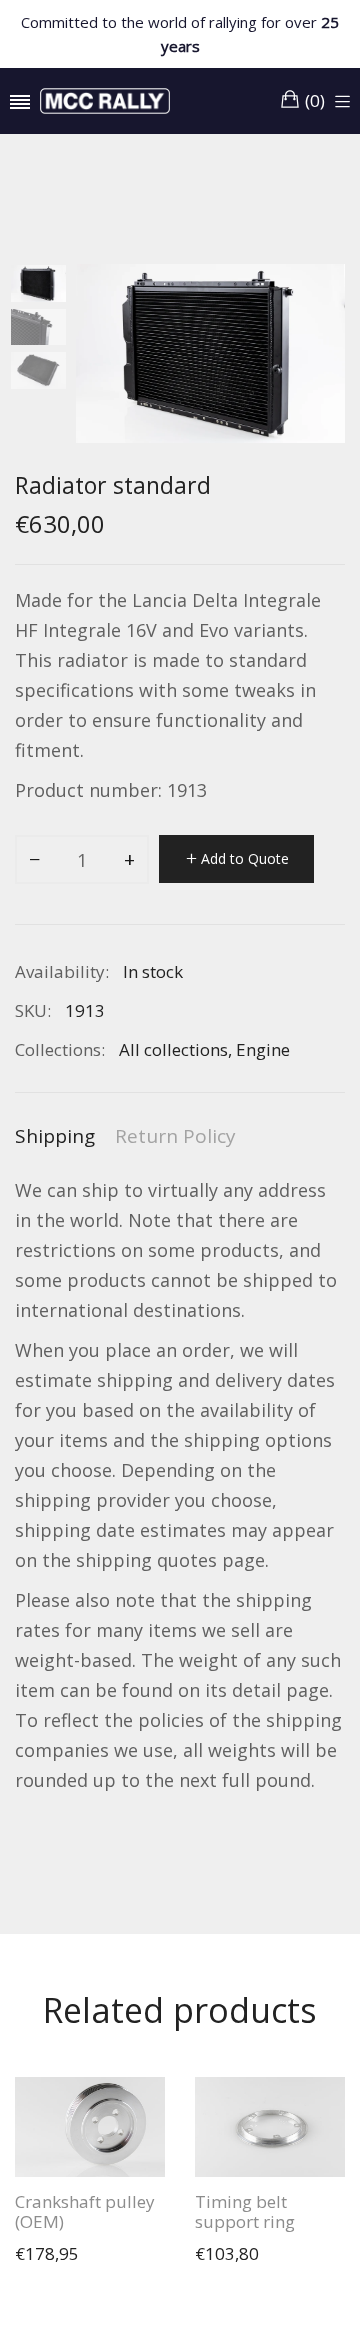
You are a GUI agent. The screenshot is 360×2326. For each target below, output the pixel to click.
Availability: (62, 971)
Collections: (60, 1049)
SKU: (33, 1010)
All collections (173, 1049)
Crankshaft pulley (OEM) (85, 2212)
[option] (45, 286)
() (315, 100)
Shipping (55, 1136)
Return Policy (175, 1136)
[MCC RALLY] (105, 101)
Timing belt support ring (245, 2212)
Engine (263, 1049)
